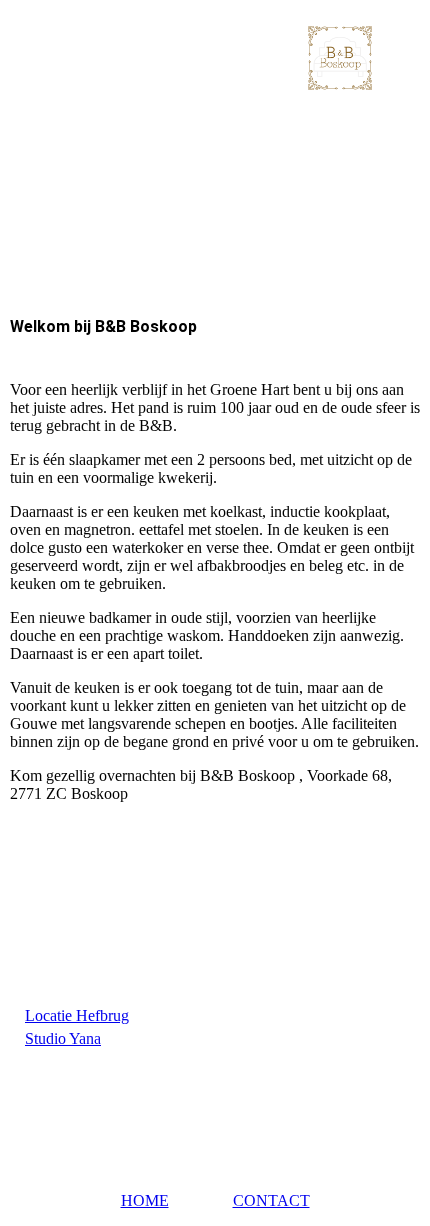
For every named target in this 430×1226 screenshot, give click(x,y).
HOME (145, 1200)
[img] (215, 57)
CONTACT (271, 1200)
